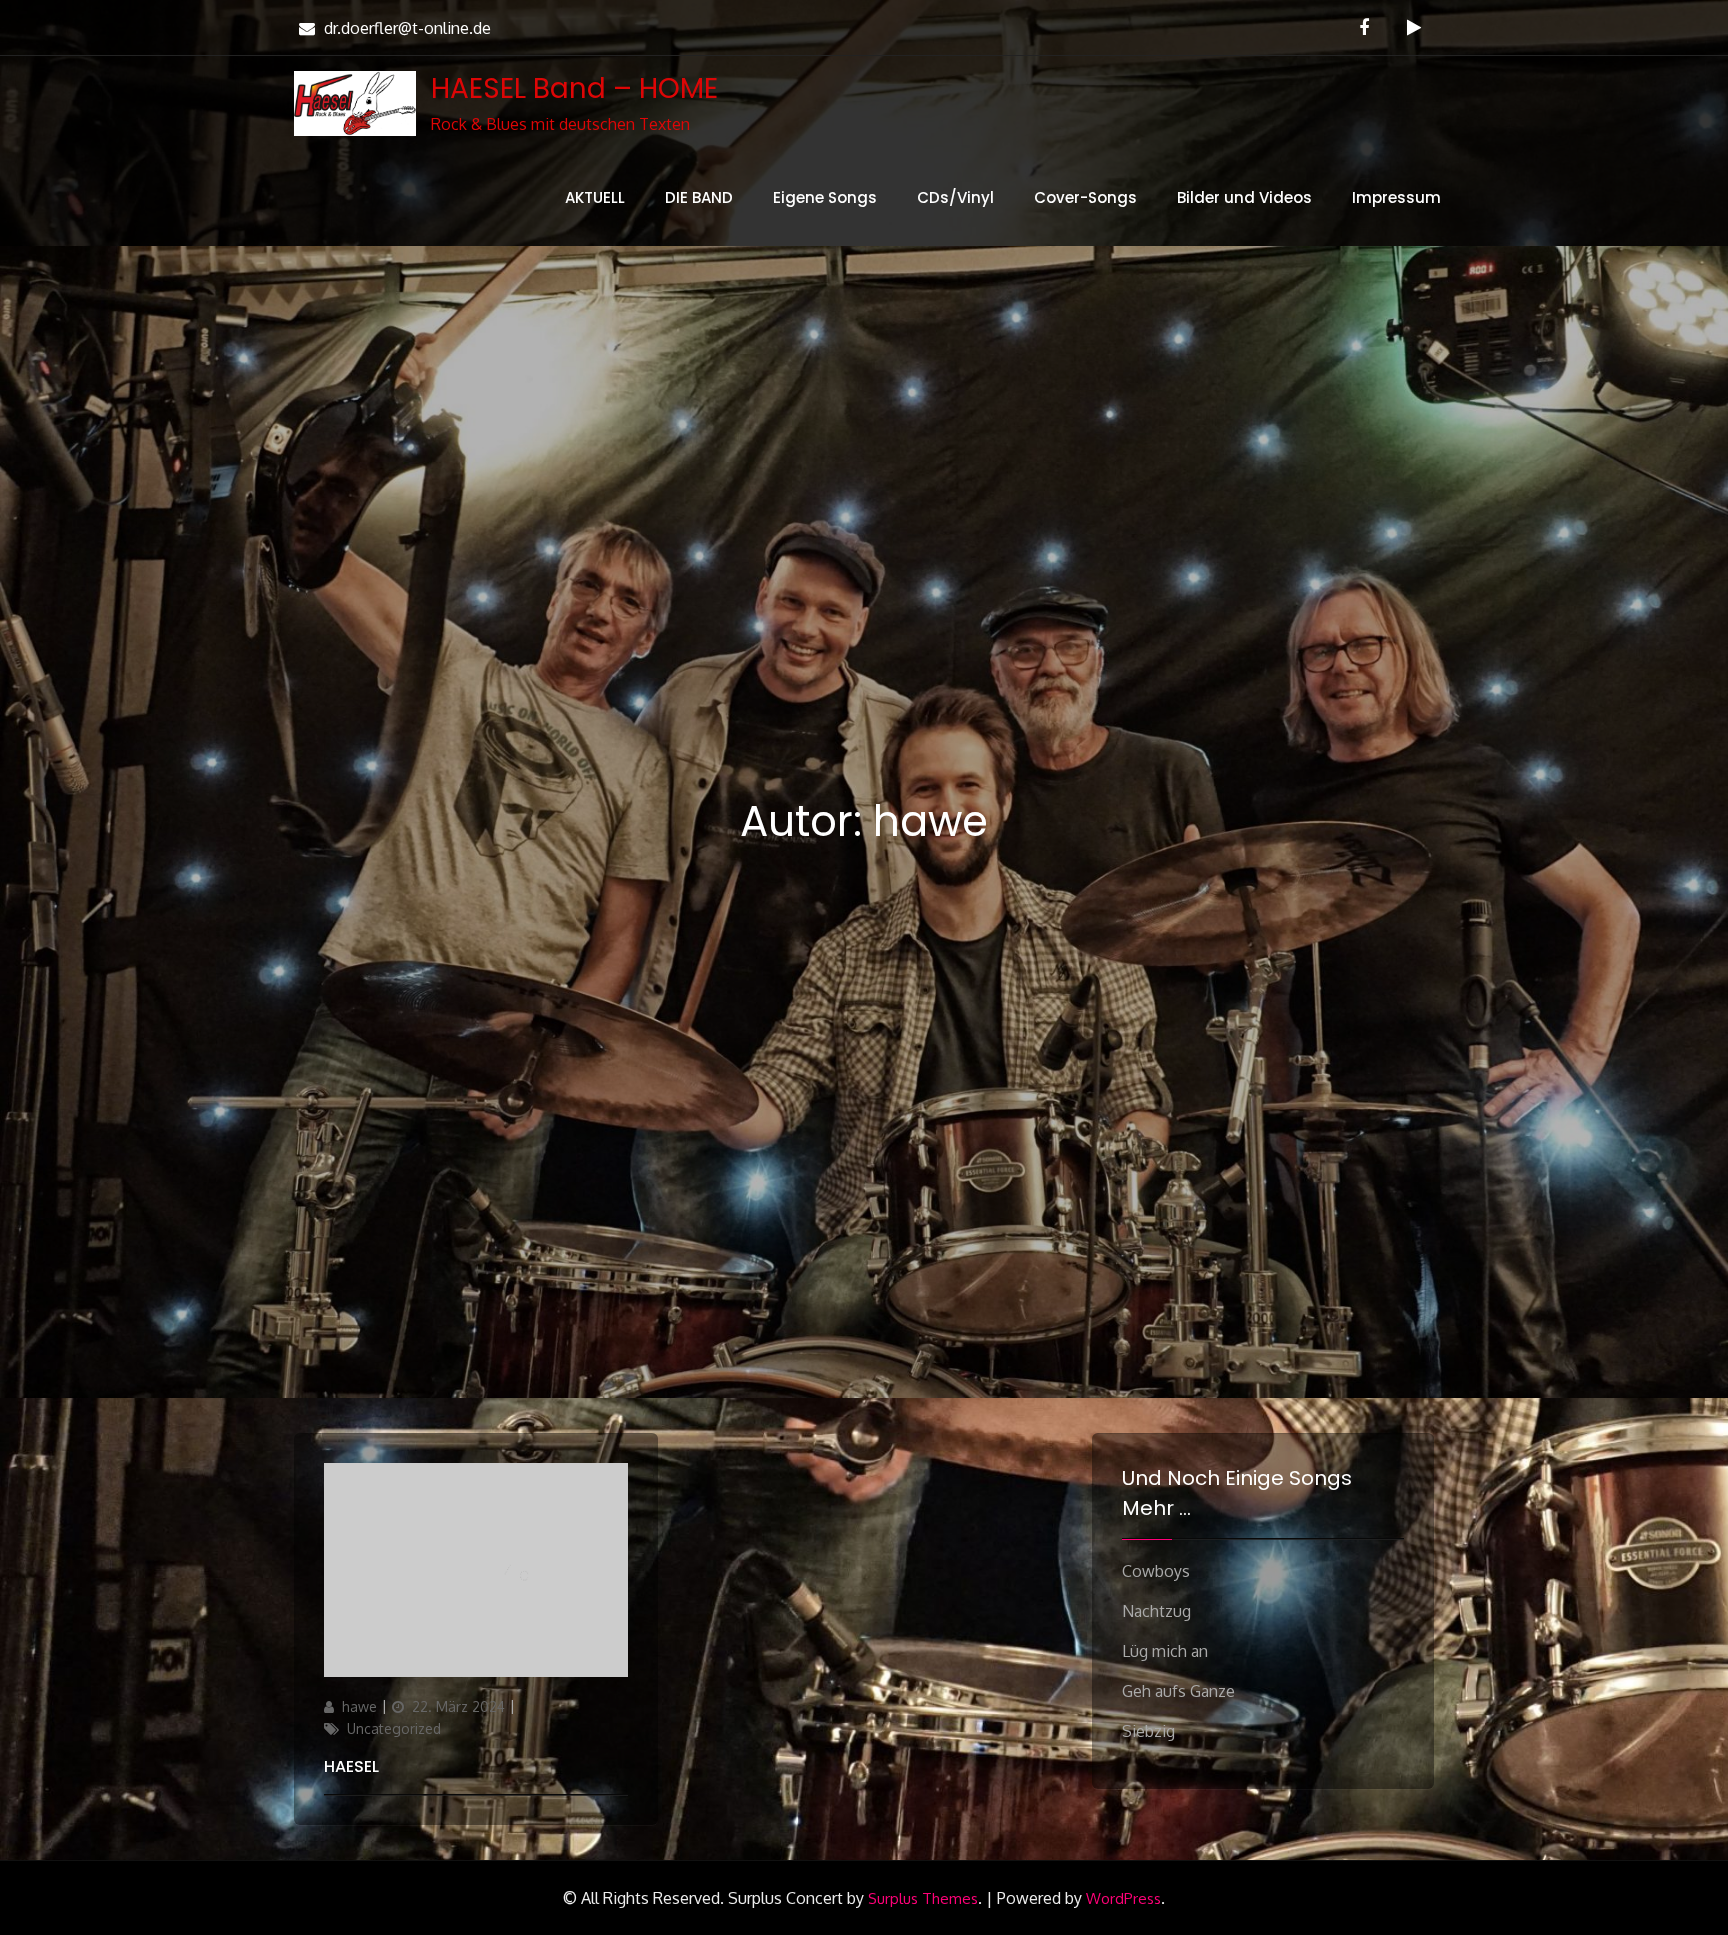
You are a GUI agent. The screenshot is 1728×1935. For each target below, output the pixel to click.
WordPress (1123, 1898)
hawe (359, 1706)
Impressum (1396, 197)
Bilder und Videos (1244, 197)
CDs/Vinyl (955, 197)
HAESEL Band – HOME (574, 88)
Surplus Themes (923, 1898)
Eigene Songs (825, 197)
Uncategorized (394, 1728)
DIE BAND (699, 197)
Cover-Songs (1085, 197)
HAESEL (351, 1766)
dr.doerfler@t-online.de (407, 28)
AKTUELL (595, 197)
